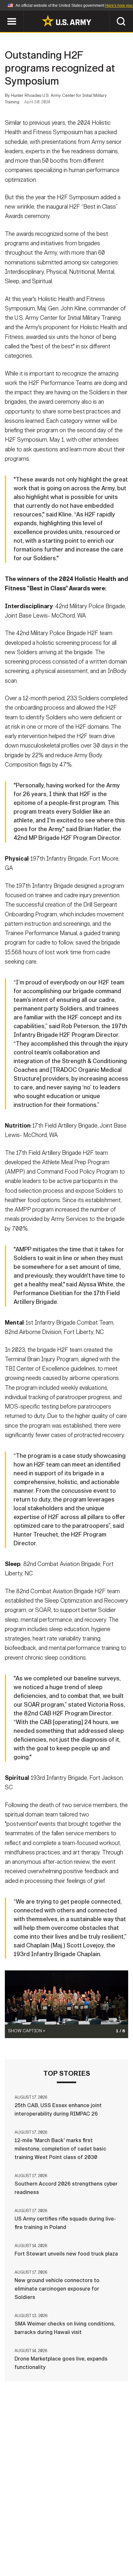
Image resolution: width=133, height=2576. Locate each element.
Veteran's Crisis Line (86, 2556)
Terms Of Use (32, 2547)
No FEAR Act (35, 2556)
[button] (3, 14)
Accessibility (77, 2547)
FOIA (111, 2547)
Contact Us (63, 2539)
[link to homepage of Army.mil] (66, 21)
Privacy (98, 2539)
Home (32, 2539)
